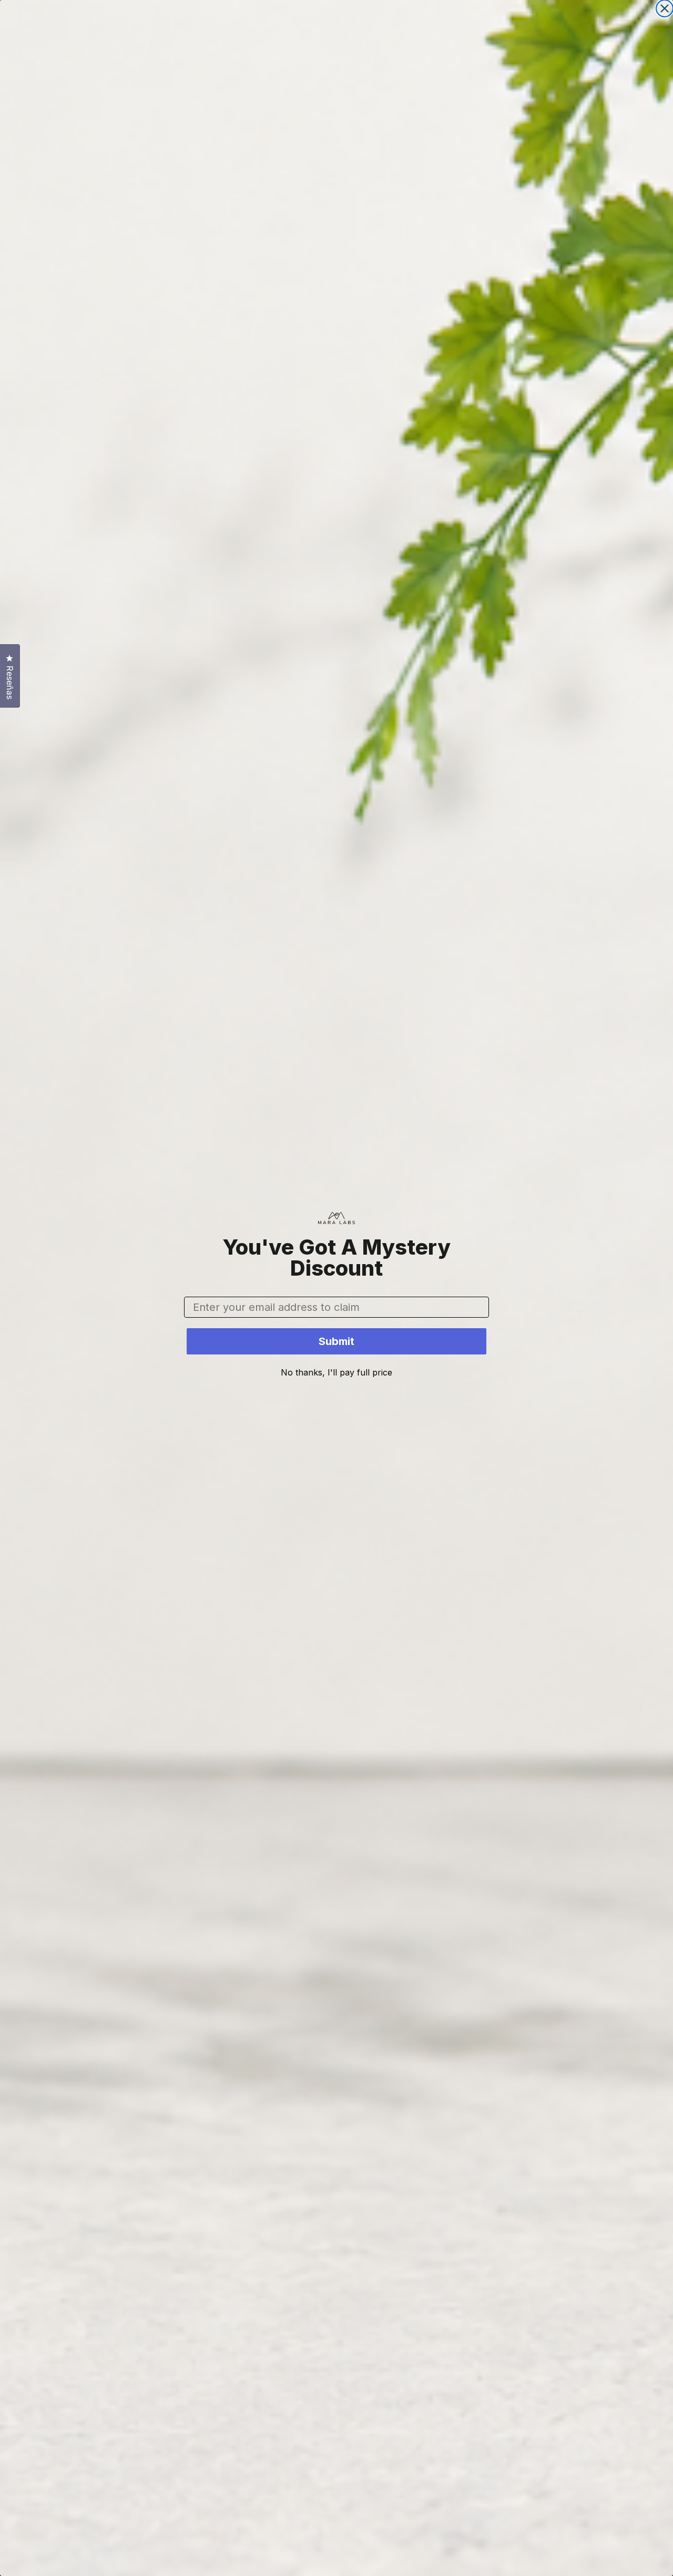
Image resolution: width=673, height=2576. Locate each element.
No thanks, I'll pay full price (336, 1372)
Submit (336, 1341)
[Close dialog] (665, 8)
